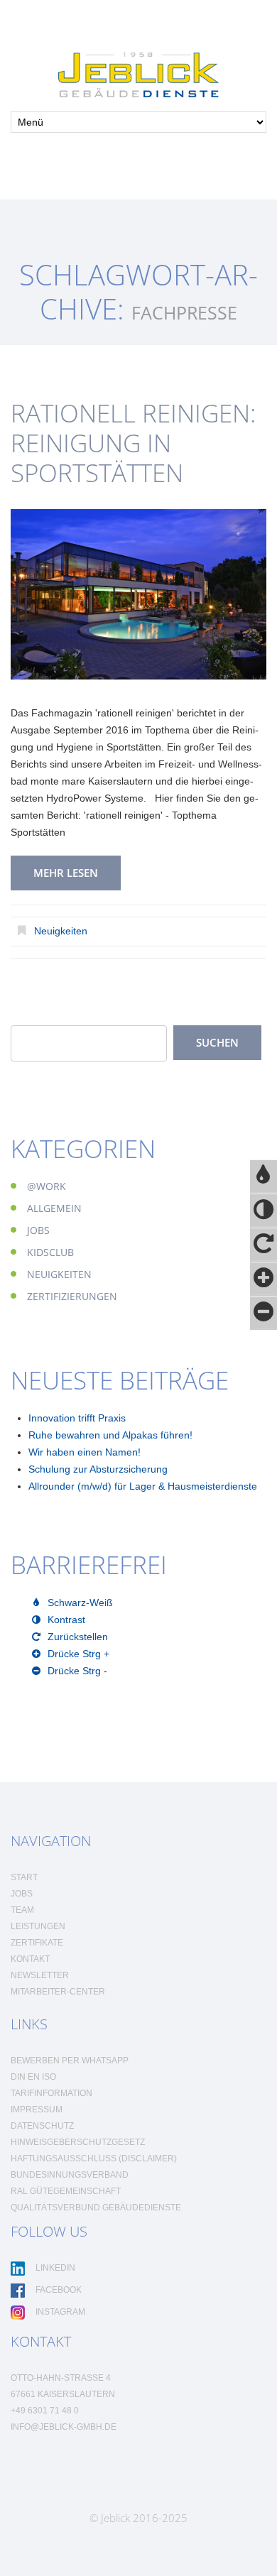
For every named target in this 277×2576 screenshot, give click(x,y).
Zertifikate (37, 1943)
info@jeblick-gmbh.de (64, 2427)
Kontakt (30, 1959)
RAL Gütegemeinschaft (66, 2191)
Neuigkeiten (61, 931)
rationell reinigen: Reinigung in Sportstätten (133, 443)
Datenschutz (42, 2126)
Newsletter (40, 1975)
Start (24, 1877)
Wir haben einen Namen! (85, 1452)
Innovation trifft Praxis (77, 1418)
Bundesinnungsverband (70, 2175)
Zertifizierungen (72, 1296)
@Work (47, 1186)
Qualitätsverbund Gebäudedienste (96, 2207)
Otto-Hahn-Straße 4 (61, 2378)
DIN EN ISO (33, 2077)
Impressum (37, 2110)
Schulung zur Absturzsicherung (98, 1469)
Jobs (38, 1230)
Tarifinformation (51, 2093)
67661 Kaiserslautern (63, 2394)
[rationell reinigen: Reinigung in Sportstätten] (138, 594)
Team (22, 1910)
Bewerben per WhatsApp (70, 2061)
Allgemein (54, 1208)
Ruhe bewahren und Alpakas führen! (110, 1435)
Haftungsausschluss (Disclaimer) (94, 2159)
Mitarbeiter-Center (58, 1992)
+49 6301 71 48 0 (45, 2411)
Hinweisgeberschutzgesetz (78, 2142)
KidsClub (50, 1252)
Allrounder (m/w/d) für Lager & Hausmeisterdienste (143, 1486)
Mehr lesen (66, 873)
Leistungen (38, 1926)
